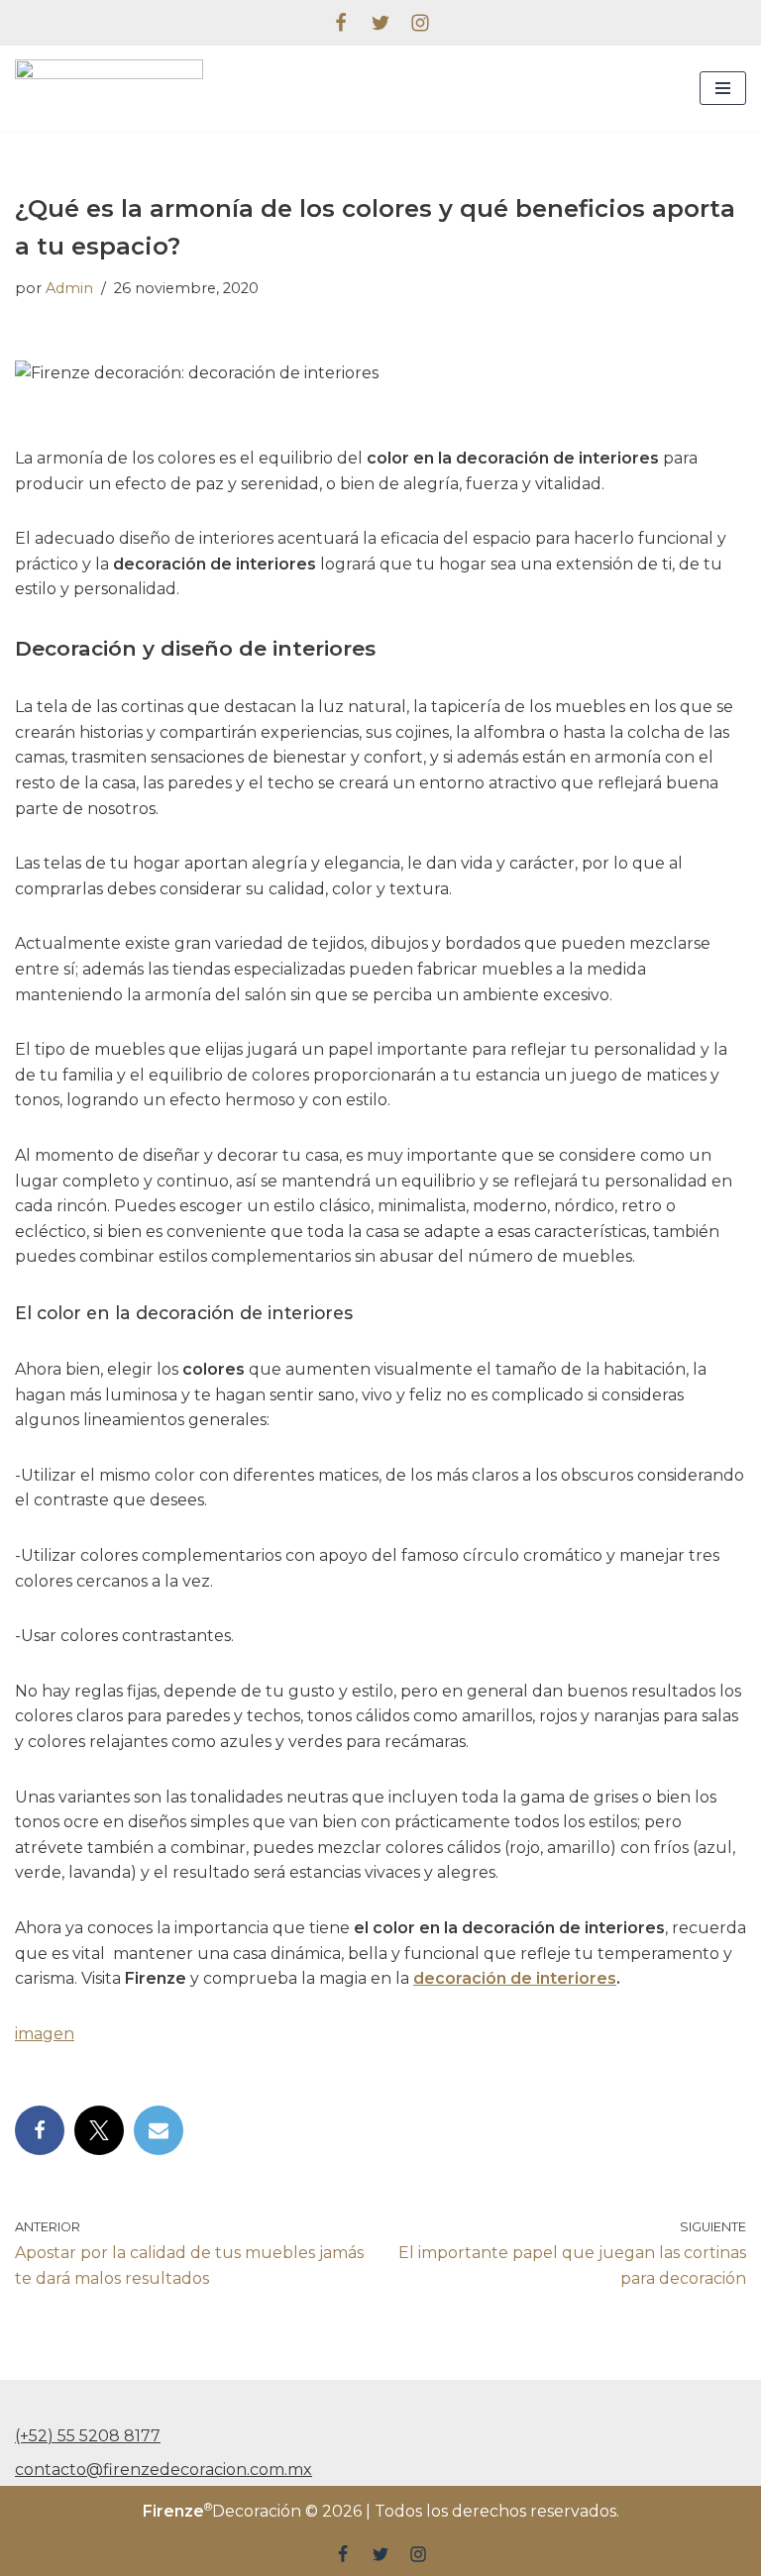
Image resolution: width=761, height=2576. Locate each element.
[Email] (159, 2130)
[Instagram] (420, 23)
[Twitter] (380, 23)
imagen (45, 2034)
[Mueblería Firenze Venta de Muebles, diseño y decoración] (109, 88)
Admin (69, 288)
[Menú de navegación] (723, 88)
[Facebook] (341, 23)
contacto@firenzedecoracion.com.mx (163, 2470)
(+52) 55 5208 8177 (88, 2436)
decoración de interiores (515, 1978)
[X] (99, 2130)
